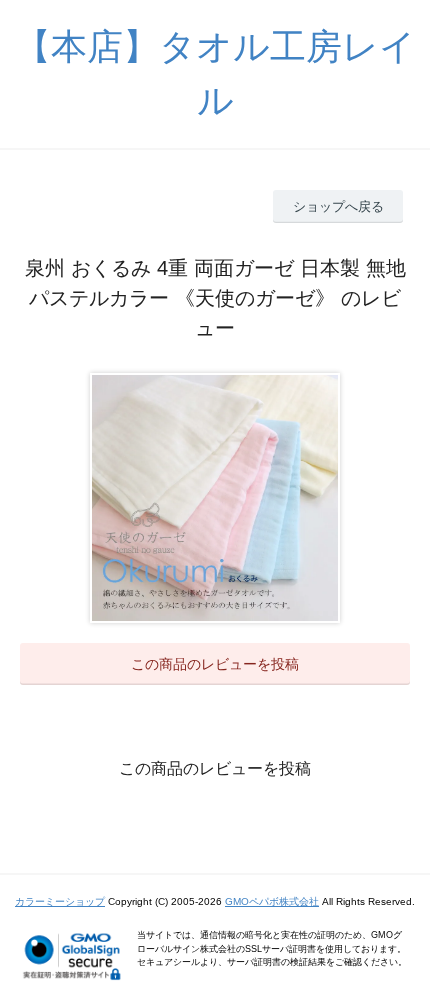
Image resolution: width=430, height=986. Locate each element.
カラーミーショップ (60, 901)
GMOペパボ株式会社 (272, 901)
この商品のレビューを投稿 (215, 664)
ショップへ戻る (338, 206)
